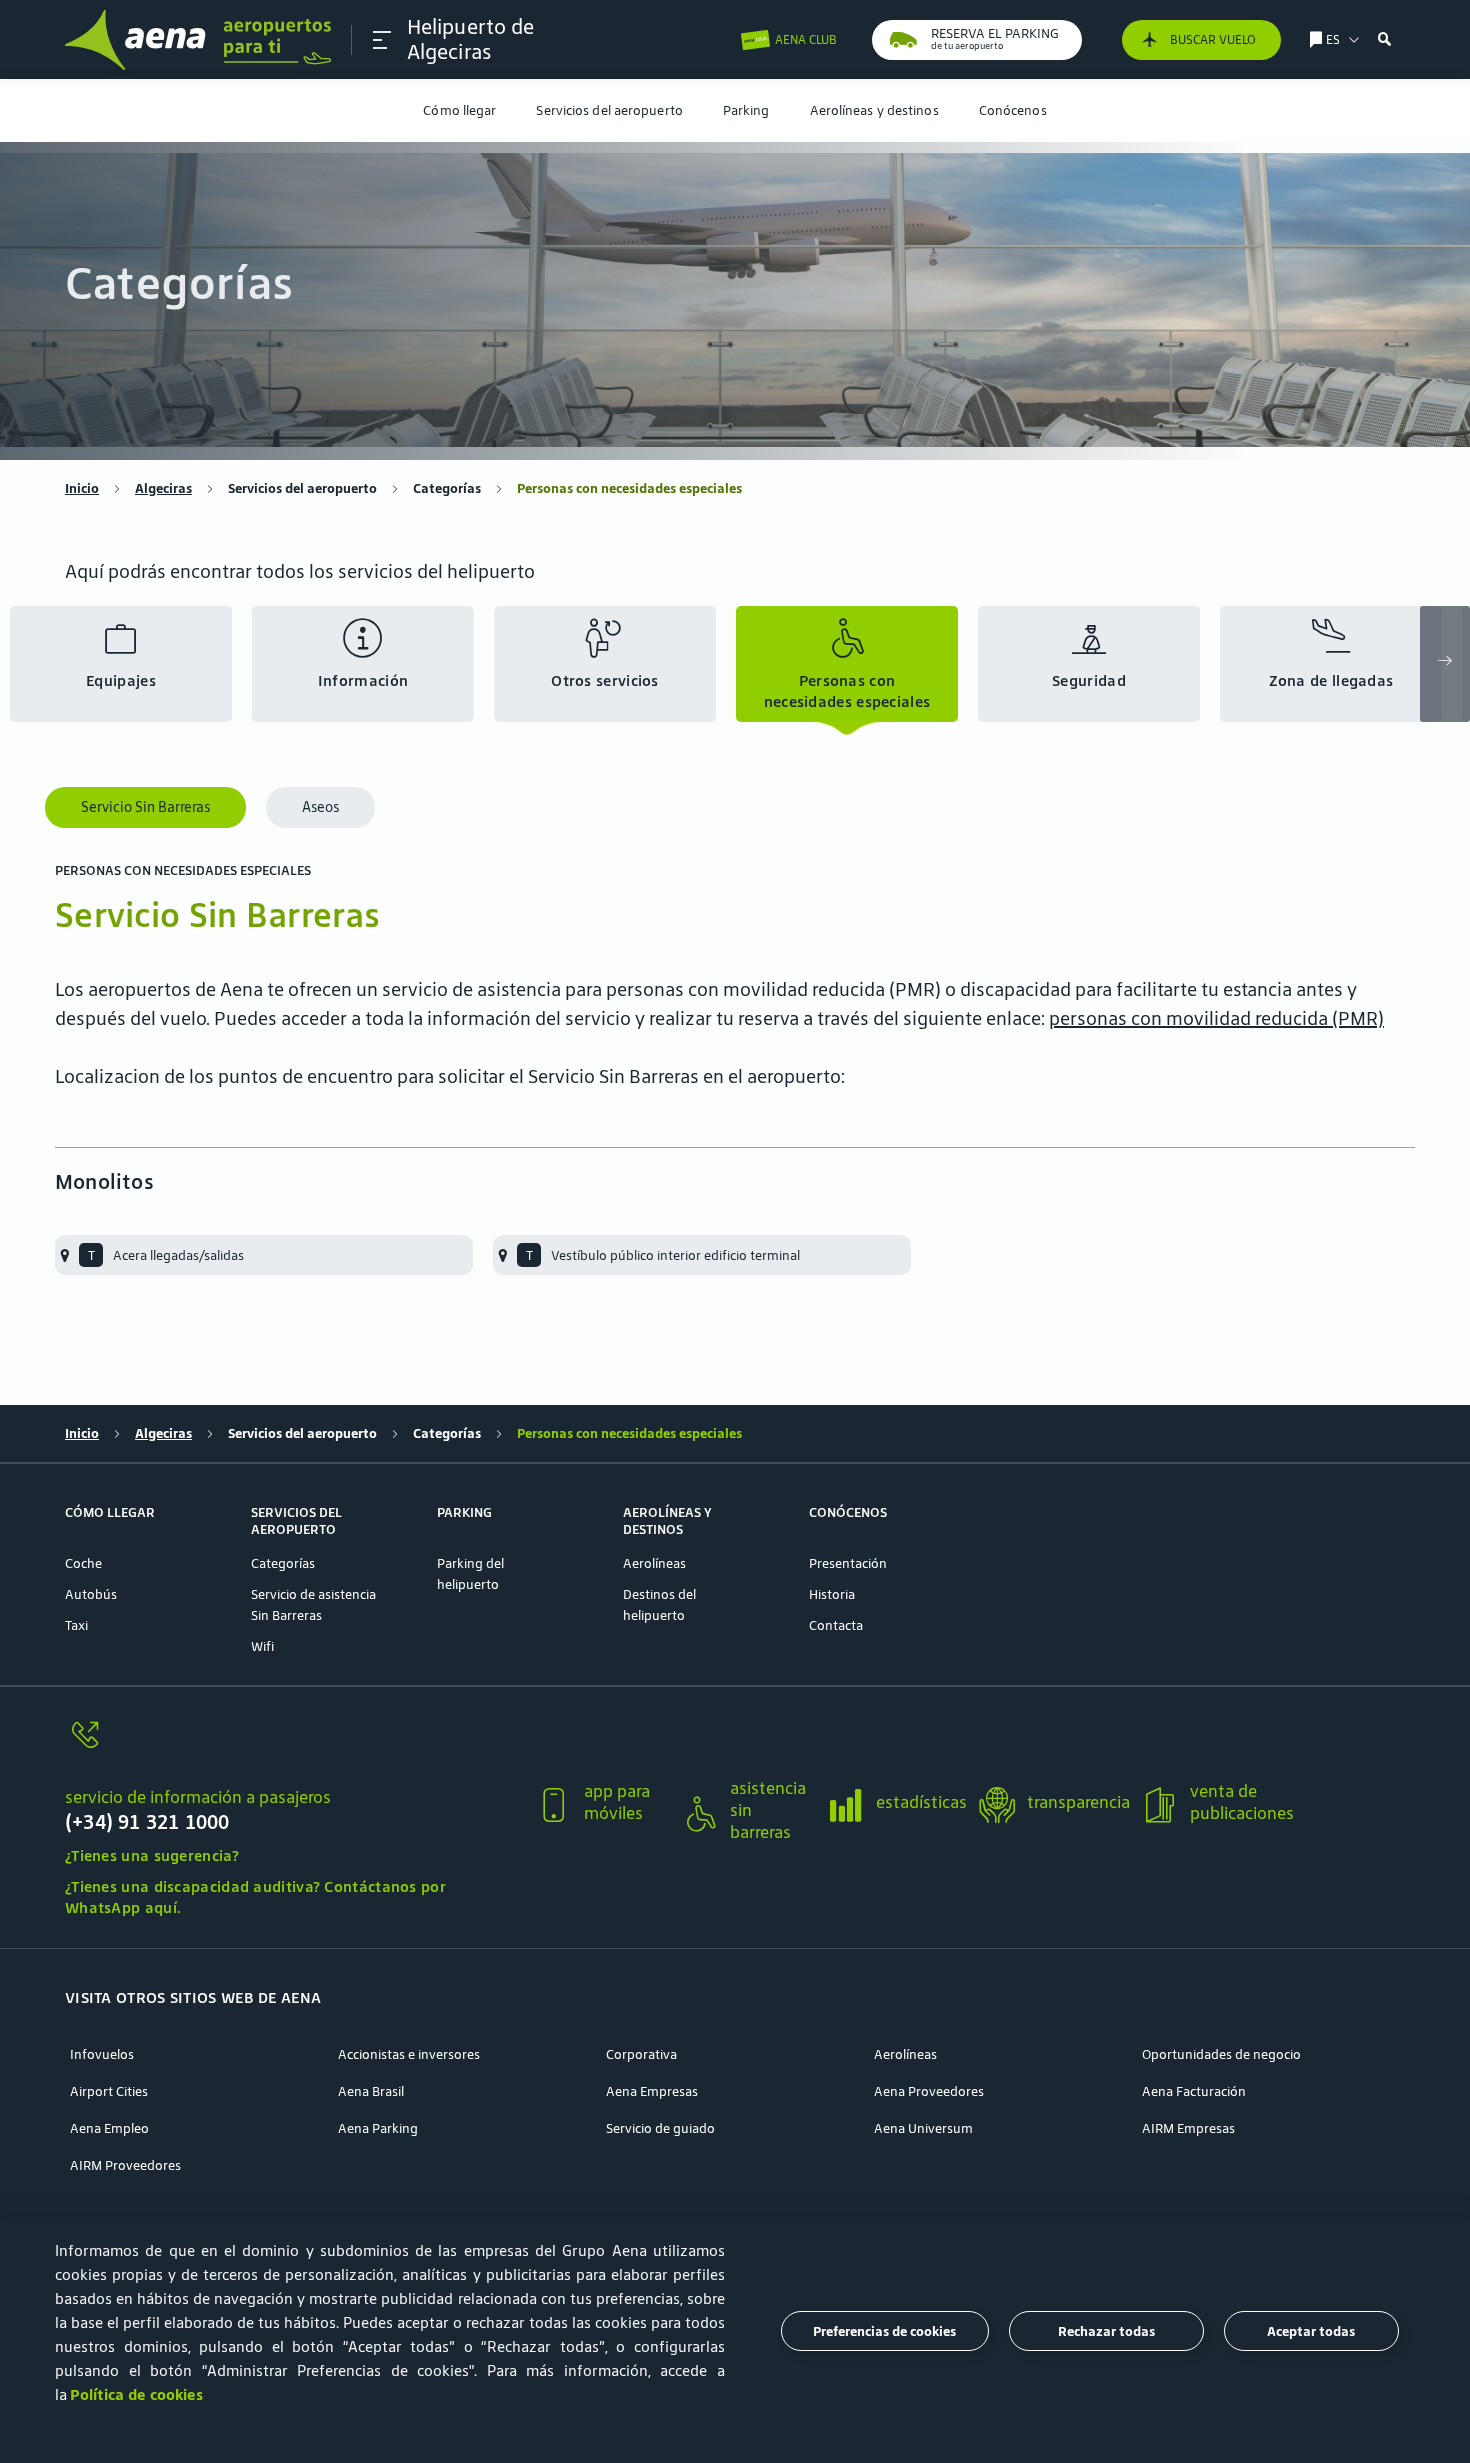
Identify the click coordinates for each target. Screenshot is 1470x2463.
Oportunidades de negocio (1221, 2054)
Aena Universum (923, 2128)
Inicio (82, 488)
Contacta (836, 1625)
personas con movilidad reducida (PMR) (1216, 1018)
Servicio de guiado (660, 2128)
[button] (382, 40)
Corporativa (641, 2054)
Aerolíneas (654, 1563)
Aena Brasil (371, 2091)
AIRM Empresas (1188, 2128)
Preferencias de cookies (884, 2331)
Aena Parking (378, 2128)
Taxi (76, 1625)
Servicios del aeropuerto (609, 110)
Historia (832, 1594)
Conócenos (1013, 110)
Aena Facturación (1194, 2091)
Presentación (848, 1563)
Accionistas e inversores (409, 2054)
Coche (83, 1563)
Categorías (447, 488)
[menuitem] (459, 110)
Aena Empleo (109, 2128)
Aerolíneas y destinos (874, 110)
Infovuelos (102, 2054)
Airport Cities (109, 2091)
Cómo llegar (459, 110)
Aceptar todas (1311, 2331)
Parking (746, 110)
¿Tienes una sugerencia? (152, 1855)
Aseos (320, 807)
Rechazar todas (1106, 2331)
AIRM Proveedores (125, 2165)
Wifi (262, 1646)
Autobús (91, 1594)
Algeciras (163, 488)
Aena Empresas (652, 2091)
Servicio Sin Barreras (145, 807)
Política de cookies (136, 2394)
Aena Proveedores (929, 2091)
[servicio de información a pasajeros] (292, 1746)
